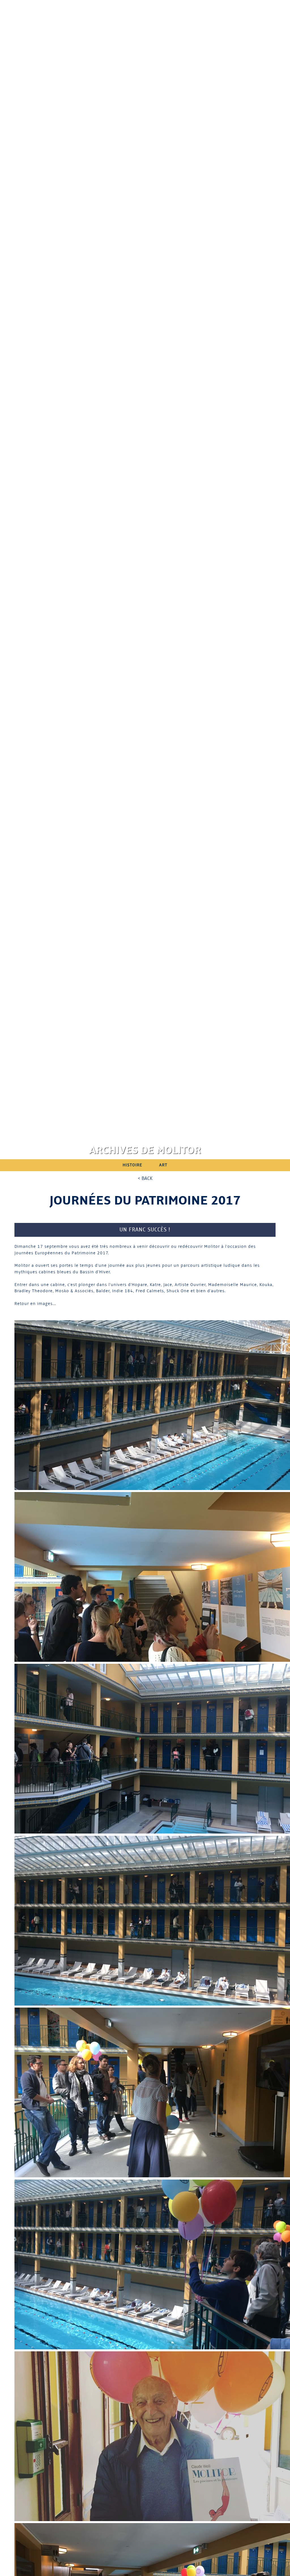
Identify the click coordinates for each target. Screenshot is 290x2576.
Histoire (132, 1165)
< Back (145, 1178)
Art (163, 1165)
